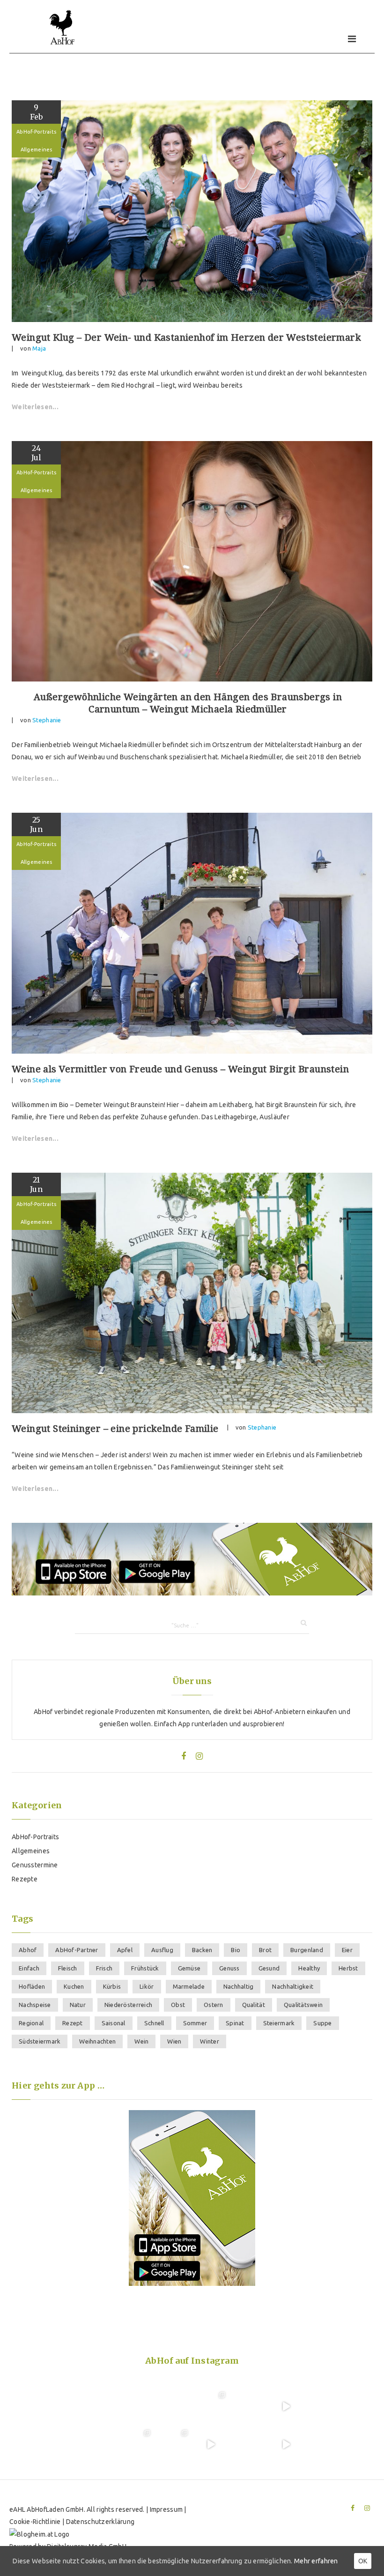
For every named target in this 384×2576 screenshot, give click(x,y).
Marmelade (189, 1986)
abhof (28, 1950)
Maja (39, 348)
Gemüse (189, 1968)
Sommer (195, 2023)
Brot (265, 1950)
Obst (178, 2005)
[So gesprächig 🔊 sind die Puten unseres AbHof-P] (211, 2444)
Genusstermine (35, 1865)
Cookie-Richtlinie (35, 2522)
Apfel (125, 1950)
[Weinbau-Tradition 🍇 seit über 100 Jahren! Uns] (211, 2406)
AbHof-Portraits (36, 132)
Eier (347, 1950)
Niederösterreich (128, 2005)
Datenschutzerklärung (100, 2522)
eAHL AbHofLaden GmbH (47, 2509)
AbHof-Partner (77, 1950)
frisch (104, 1968)
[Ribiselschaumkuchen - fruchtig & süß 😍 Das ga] (286, 2406)
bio (236, 1950)
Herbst (348, 1968)
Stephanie (47, 720)
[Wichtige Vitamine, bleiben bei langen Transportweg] (173, 2444)
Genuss (229, 1968)
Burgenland (307, 1950)
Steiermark (279, 2023)
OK (363, 2561)
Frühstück (145, 1968)
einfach (29, 1968)
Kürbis (112, 1986)
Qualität (254, 2005)
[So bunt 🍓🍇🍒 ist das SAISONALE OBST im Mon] (248, 2444)
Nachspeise (35, 2005)
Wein (141, 2041)
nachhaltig (239, 1986)
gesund (269, 1968)
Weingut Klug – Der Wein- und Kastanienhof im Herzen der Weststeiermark (186, 337)
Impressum (166, 2509)
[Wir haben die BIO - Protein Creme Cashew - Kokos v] (286, 2444)
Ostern (214, 2005)
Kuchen (74, 1986)
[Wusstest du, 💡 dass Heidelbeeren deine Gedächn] (98, 2444)
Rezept (73, 2023)
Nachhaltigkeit (293, 1986)
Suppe (322, 2023)
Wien (174, 2041)
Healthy (309, 1968)
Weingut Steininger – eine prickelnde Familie (115, 1429)
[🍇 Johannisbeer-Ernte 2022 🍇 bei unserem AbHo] (135, 2444)
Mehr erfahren (316, 2561)
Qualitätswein (303, 2005)
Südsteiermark (40, 2041)
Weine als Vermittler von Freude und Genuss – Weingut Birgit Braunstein (180, 1069)
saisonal (114, 2023)
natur (78, 2005)
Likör (147, 1986)
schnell (154, 2023)
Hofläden (32, 1986)
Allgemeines (37, 150)
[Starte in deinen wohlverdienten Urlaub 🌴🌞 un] (135, 2406)
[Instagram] (199, 1756)
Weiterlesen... (35, 407)
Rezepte (25, 1879)
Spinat (235, 2023)
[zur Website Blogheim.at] (39, 2534)
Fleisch (68, 1968)
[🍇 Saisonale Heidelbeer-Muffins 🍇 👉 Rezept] (98, 2406)
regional (31, 2023)
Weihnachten (97, 2041)
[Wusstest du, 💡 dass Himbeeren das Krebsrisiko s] (173, 2406)
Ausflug (162, 1950)
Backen (202, 1950)
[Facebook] (184, 1756)
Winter (210, 2041)
